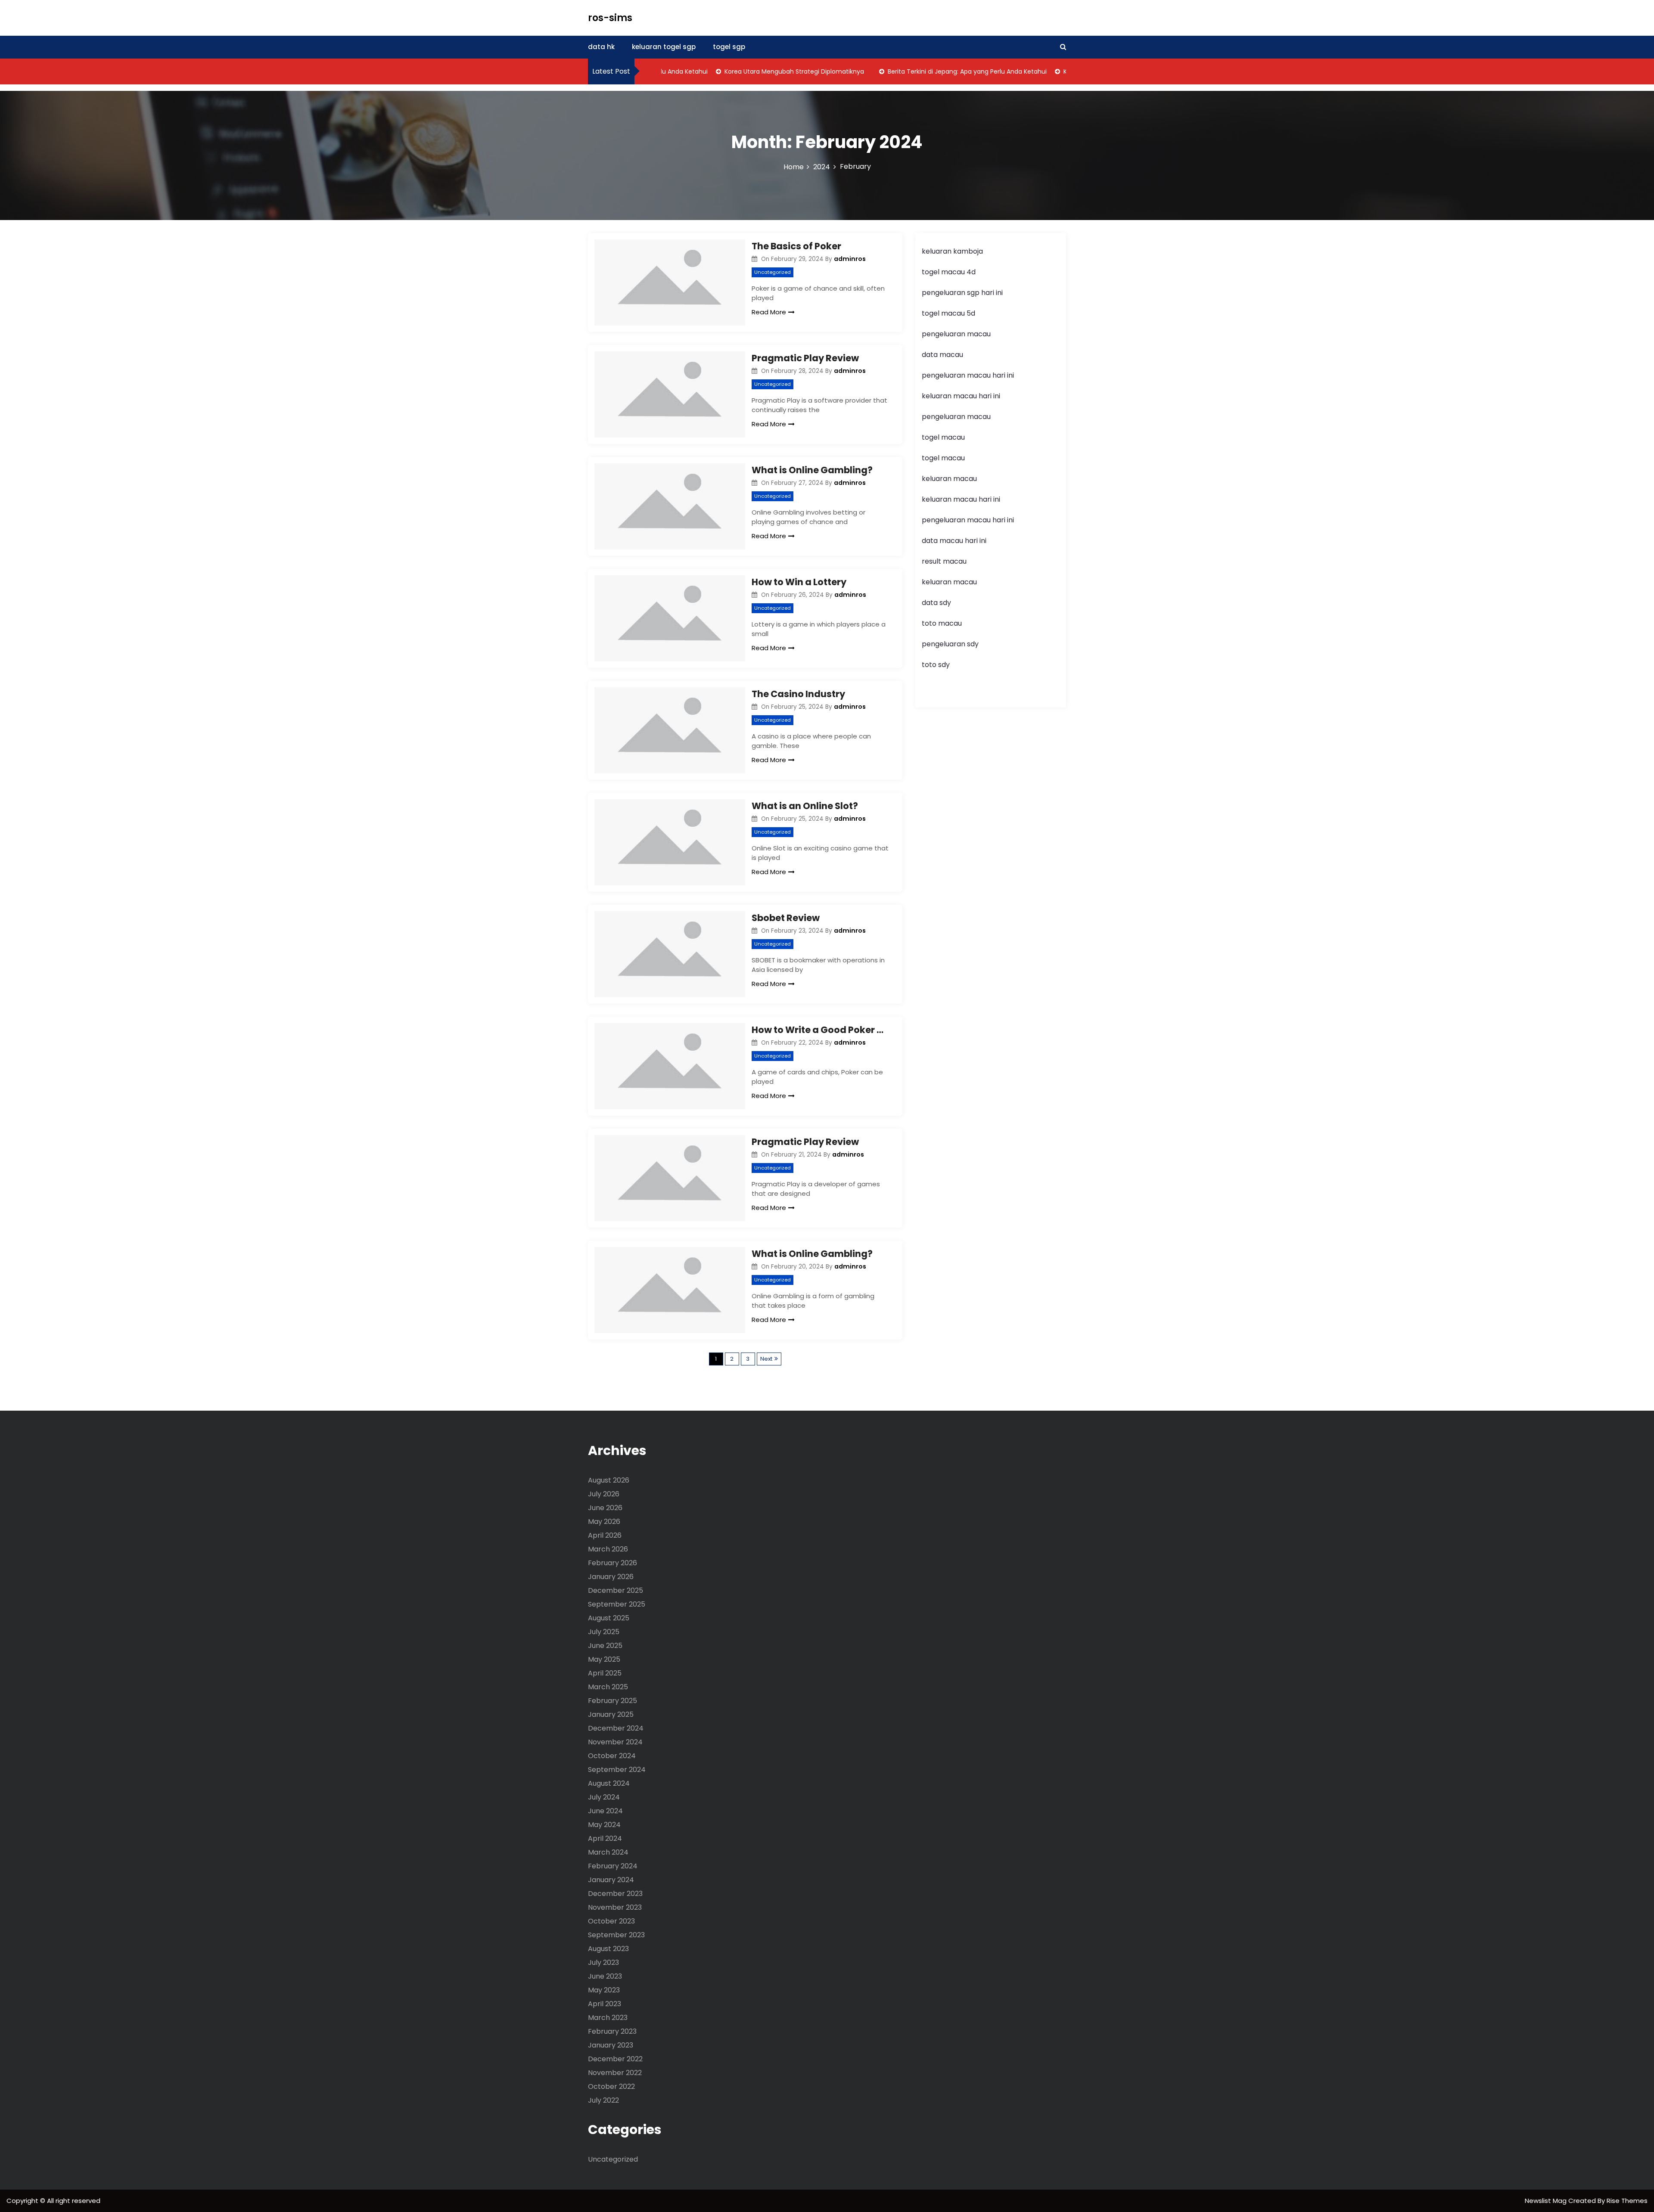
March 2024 (608, 1852)
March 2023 (608, 2018)
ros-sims (610, 18)
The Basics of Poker (796, 246)
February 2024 (613, 1866)
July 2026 (604, 1494)
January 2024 (611, 1880)
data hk (601, 47)
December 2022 (615, 2059)
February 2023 (612, 2031)
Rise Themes (1627, 2201)
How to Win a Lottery (799, 582)
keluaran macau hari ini (961, 396)
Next (766, 1359)
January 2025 (611, 1714)
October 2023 (611, 1921)
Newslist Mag (1547, 2201)
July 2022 (603, 2100)
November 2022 (615, 2073)
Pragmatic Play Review (805, 358)
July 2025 (604, 1632)
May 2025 (604, 1659)
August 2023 (608, 1949)
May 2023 (604, 1990)
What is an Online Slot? (805, 806)
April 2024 (605, 1838)
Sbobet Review (786, 918)
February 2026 (612, 1563)
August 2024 (609, 1783)
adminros (850, 259)
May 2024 (604, 1825)
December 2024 (616, 1728)
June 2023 (605, 1976)
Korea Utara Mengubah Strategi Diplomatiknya (743, 71)
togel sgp (729, 47)
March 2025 (608, 1687)
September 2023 (616, 1935)
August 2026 (609, 1480)
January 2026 (611, 1577)
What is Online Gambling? (812, 470)
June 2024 (605, 1811)
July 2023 (603, 1962)
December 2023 (615, 1894)
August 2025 (609, 1618)
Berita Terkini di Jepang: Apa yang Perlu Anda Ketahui (916, 71)
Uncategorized (773, 272)
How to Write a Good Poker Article (821, 1030)
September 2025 (617, 1604)
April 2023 (605, 2004)
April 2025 (605, 1673)
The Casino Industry (798, 694)
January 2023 (611, 2045)
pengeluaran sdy (950, 644)
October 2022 (611, 2086)
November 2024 (615, 1742)
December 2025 (616, 1590)
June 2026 (605, 1508)
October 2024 (612, 1756)
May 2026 (604, 1522)
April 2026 (605, 1535)
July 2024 (604, 1797)
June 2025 (605, 1646)
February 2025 (612, 1701)
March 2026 (608, 1549)
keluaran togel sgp (664, 47)
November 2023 (615, 1907)
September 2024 (617, 1770)
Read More (769, 312)
